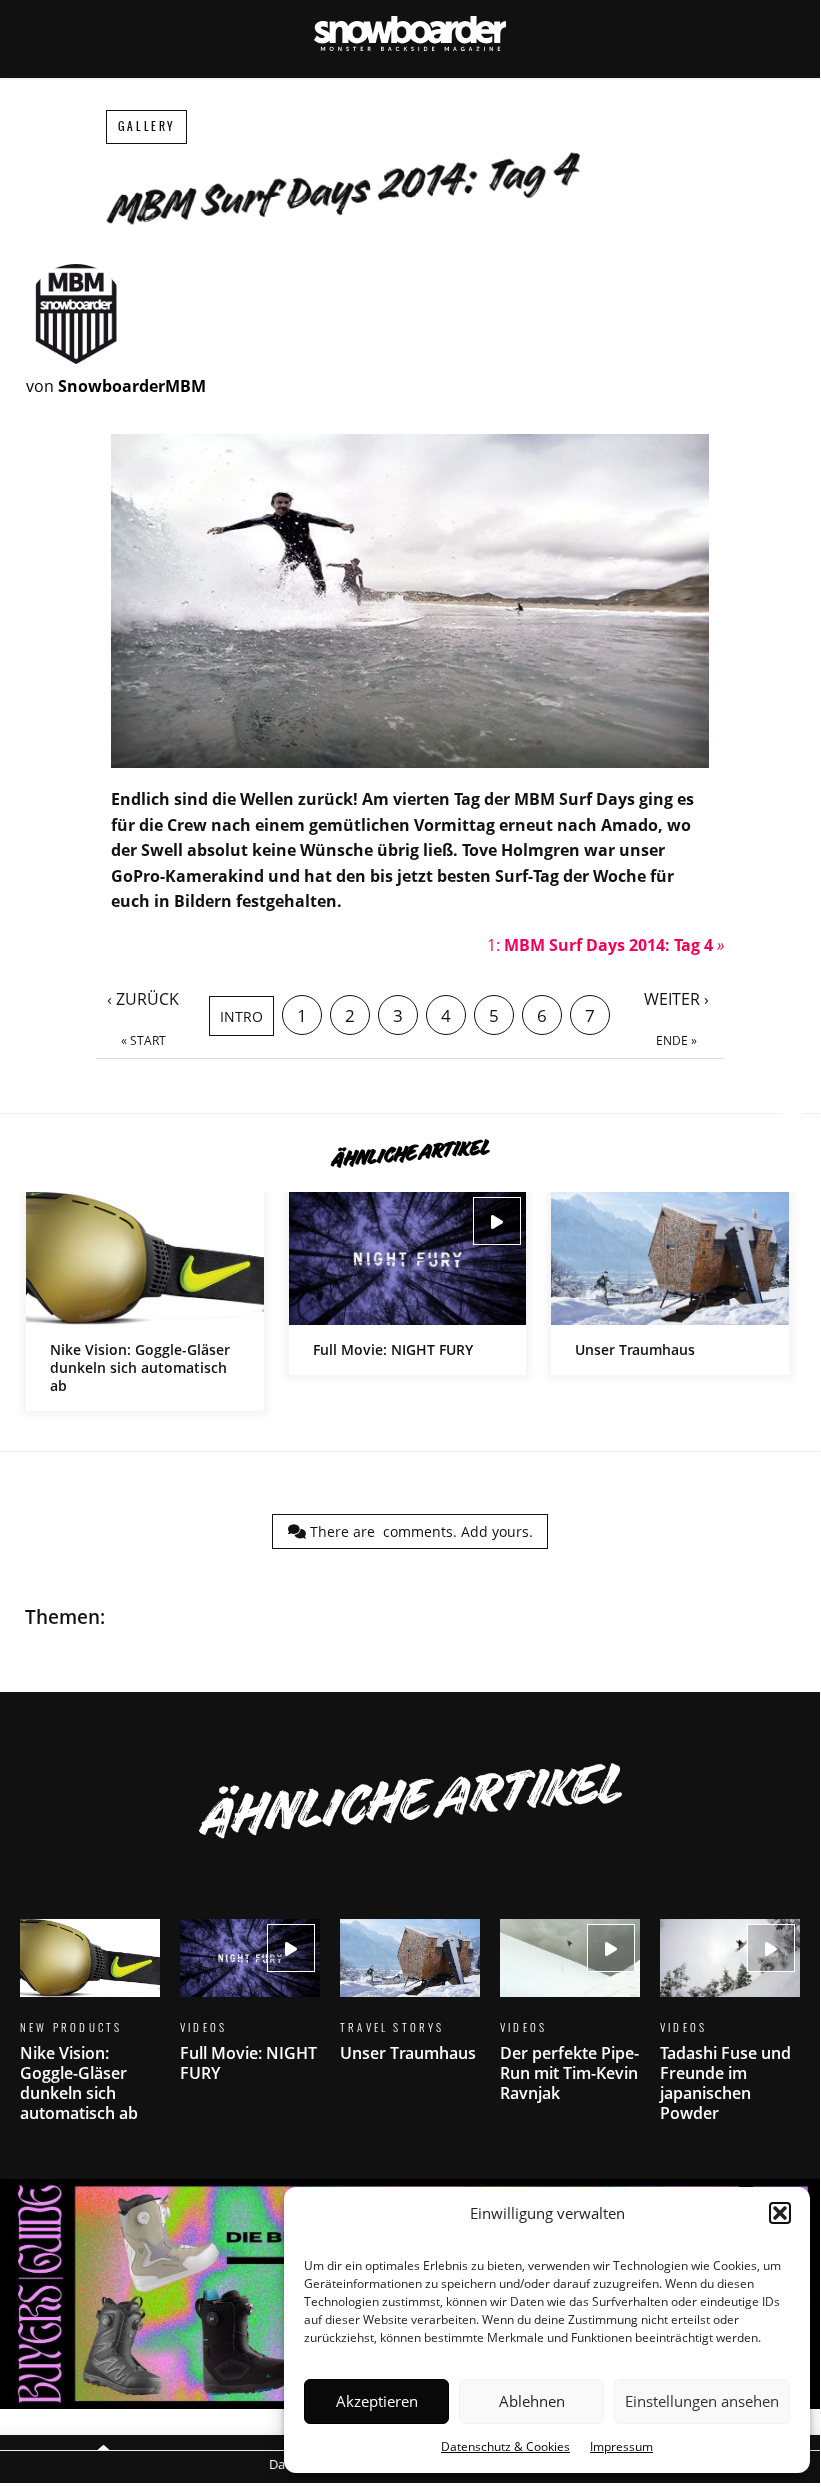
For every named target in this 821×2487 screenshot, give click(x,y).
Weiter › (676, 999)
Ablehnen (532, 2401)
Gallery (146, 126)
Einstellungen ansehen (702, 2401)
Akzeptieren (377, 2401)
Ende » (676, 1040)
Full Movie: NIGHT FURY (408, 1283)
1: (605, 945)
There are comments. (419, 1531)
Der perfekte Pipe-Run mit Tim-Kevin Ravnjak (570, 2023)
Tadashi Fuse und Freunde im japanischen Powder (730, 2033)
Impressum (621, 2446)
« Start (143, 1040)
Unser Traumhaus (670, 1283)
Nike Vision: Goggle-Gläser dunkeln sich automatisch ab (145, 1301)
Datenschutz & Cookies (505, 2446)
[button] (780, 2213)
